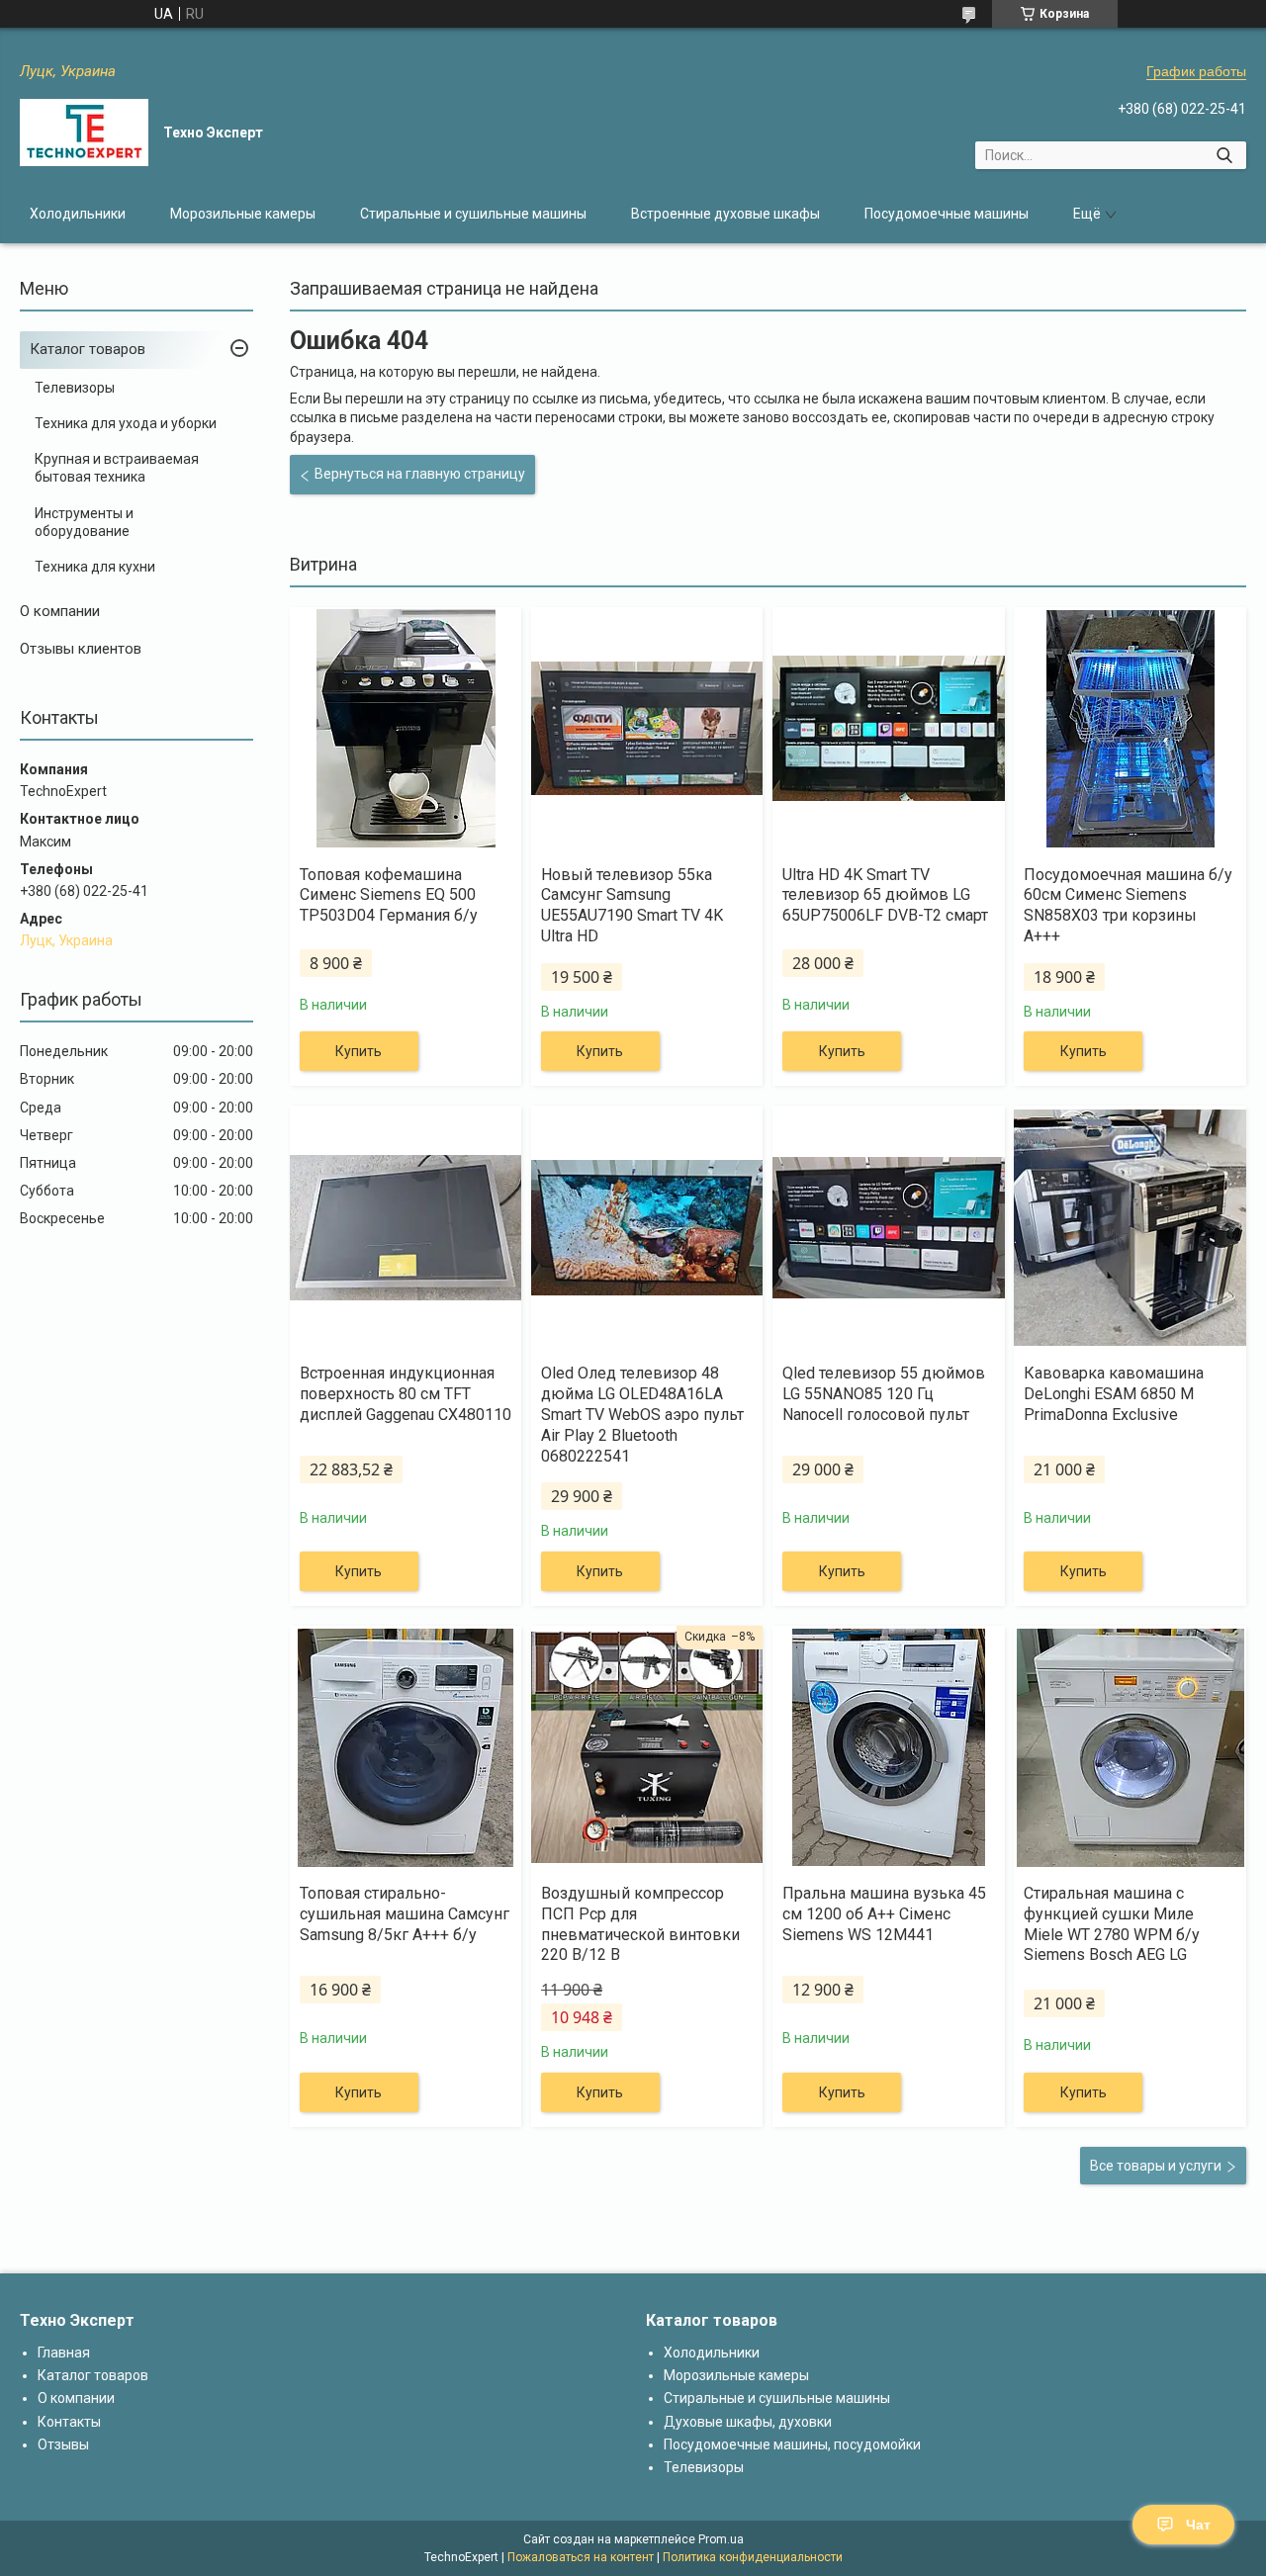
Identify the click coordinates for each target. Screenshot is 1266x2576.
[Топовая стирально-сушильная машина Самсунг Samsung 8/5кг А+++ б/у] (406, 1747)
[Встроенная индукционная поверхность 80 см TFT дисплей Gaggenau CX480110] (406, 1227)
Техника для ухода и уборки (126, 423)
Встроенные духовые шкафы (725, 214)
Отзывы (63, 2444)
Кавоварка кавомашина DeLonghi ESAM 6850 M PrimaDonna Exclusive (1114, 1394)
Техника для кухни (95, 567)
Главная (64, 2353)
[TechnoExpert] (84, 133)
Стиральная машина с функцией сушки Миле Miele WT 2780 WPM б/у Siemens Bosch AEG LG (1112, 1924)
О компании (60, 611)
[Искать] (1224, 155)
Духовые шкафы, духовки (748, 2422)
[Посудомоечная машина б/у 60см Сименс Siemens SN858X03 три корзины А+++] (1130, 729)
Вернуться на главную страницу (420, 474)
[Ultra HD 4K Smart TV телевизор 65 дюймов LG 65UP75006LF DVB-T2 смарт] (888, 729)
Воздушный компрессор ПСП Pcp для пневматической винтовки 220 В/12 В (640, 1924)
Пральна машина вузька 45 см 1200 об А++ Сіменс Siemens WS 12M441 (884, 1914)
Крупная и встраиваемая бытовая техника (117, 468)
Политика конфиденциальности (753, 2557)
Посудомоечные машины (947, 214)
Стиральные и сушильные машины (473, 214)
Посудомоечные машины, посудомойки (792, 2444)
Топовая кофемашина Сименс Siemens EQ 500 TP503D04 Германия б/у (389, 895)
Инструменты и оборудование (84, 522)
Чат (1198, 2525)
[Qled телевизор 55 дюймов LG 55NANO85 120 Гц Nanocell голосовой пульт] (888, 1227)
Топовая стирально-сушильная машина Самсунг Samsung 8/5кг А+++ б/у (405, 1914)
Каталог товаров (88, 349)
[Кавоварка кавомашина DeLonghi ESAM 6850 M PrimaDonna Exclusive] (1130, 1227)
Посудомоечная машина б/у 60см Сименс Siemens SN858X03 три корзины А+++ (1128, 905)
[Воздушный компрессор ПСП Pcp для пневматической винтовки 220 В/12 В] (647, 1747)
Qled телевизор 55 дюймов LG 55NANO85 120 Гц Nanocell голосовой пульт (884, 1394)
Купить (359, 1051)
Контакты (69, 2422)
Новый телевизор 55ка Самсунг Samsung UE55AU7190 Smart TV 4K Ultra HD (632, 905)
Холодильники (78, 214)
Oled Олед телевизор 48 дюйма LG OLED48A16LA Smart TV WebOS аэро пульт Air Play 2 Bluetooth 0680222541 (642, 1414)
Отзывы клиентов (81, 649)
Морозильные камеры (243, 214)
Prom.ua (721, 2539)
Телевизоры (75, 388)
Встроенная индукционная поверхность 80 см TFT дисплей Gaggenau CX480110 (406, 1394)
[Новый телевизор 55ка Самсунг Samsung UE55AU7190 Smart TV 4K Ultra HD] (647, 729)
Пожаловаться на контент (581, 2557)
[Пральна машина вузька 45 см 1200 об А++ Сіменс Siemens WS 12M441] (888, 1747)
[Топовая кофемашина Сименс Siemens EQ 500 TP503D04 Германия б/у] (406, 729)
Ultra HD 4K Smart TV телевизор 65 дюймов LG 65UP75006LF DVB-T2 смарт (885, 895)
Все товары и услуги (1156, 2166)
